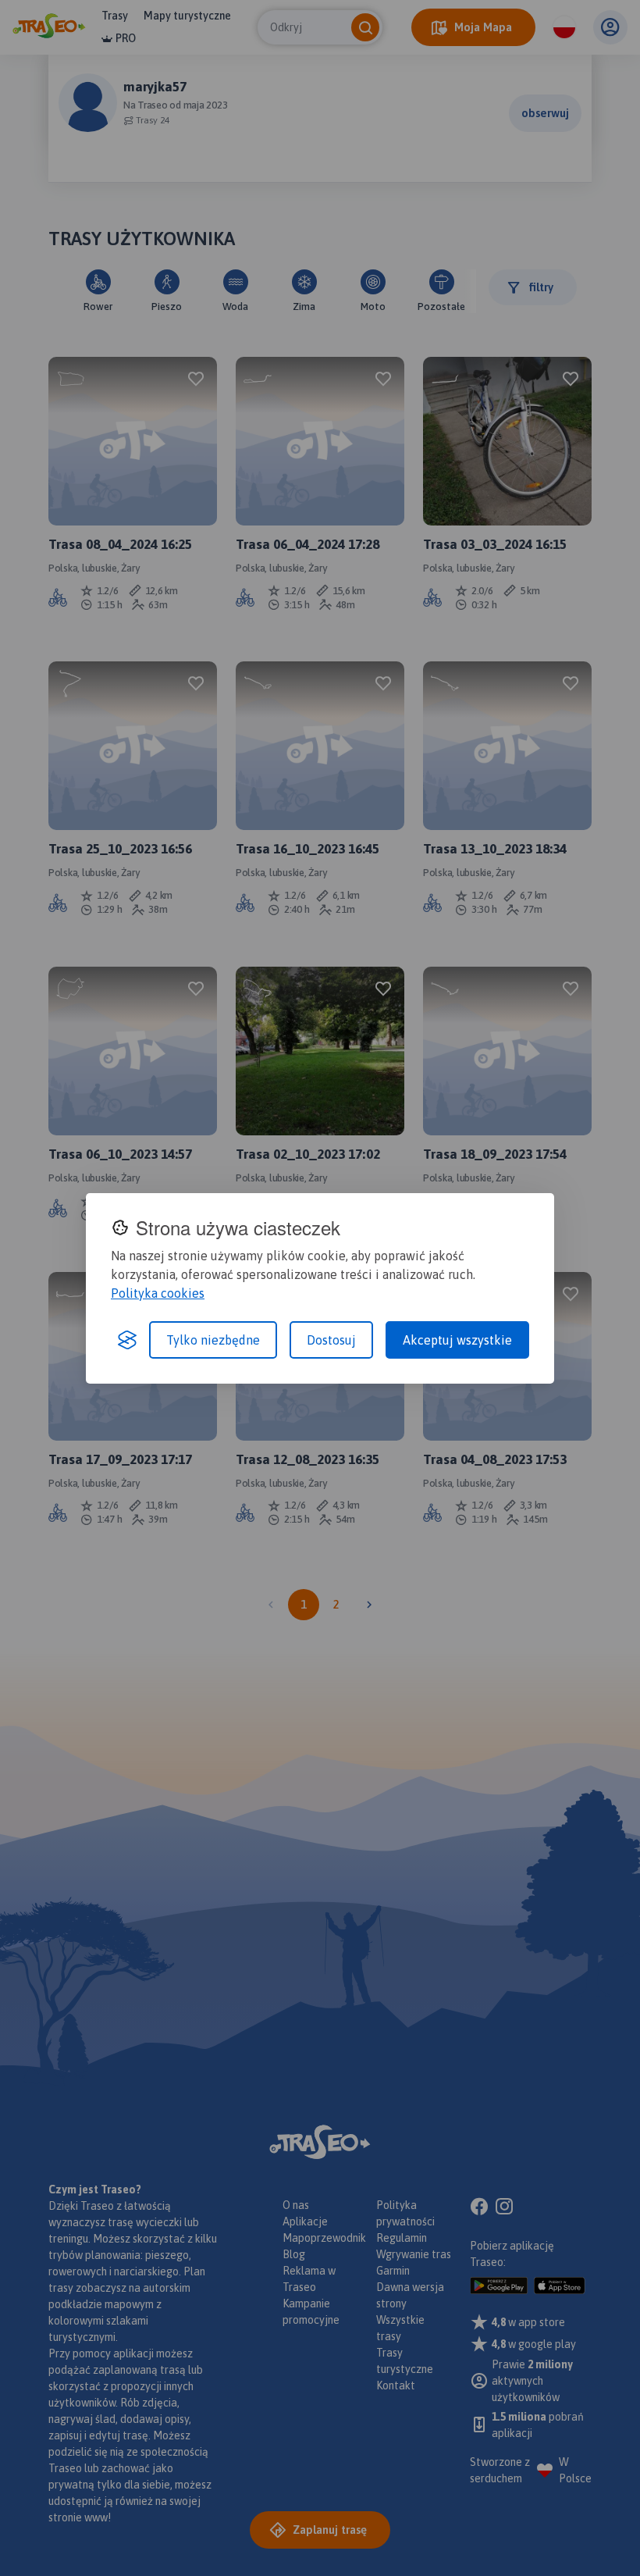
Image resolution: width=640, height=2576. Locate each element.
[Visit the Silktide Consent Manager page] (127, 1340)
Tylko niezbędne (213, 1340)
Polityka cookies (158, 1293)
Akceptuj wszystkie (457, 1340)
